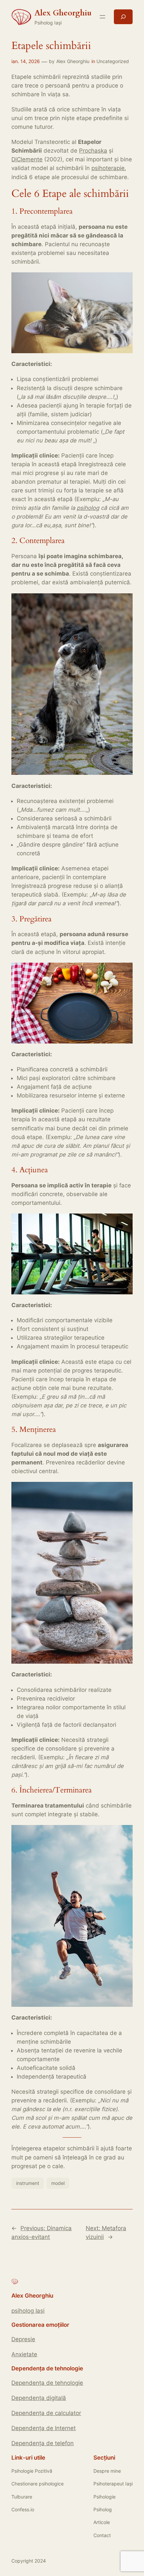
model (58, 2183)
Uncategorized (113, 61)
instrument (28, 2183)
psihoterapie (108, 168)
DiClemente (27, 159)
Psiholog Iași (48, 23)
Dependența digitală (39, 2398)
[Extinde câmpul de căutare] (123, 17)
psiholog (88, 508)
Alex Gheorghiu (73, 61)
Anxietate (24, 2354)
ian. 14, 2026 (26, 61)
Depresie (23, 2339)
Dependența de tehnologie (47, 2383)
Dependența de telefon (43, 2443)
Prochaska (93, 151)
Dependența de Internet (44, 2428)
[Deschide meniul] (102, 17)
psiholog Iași (28, 2311)
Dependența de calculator (46, 2413)
